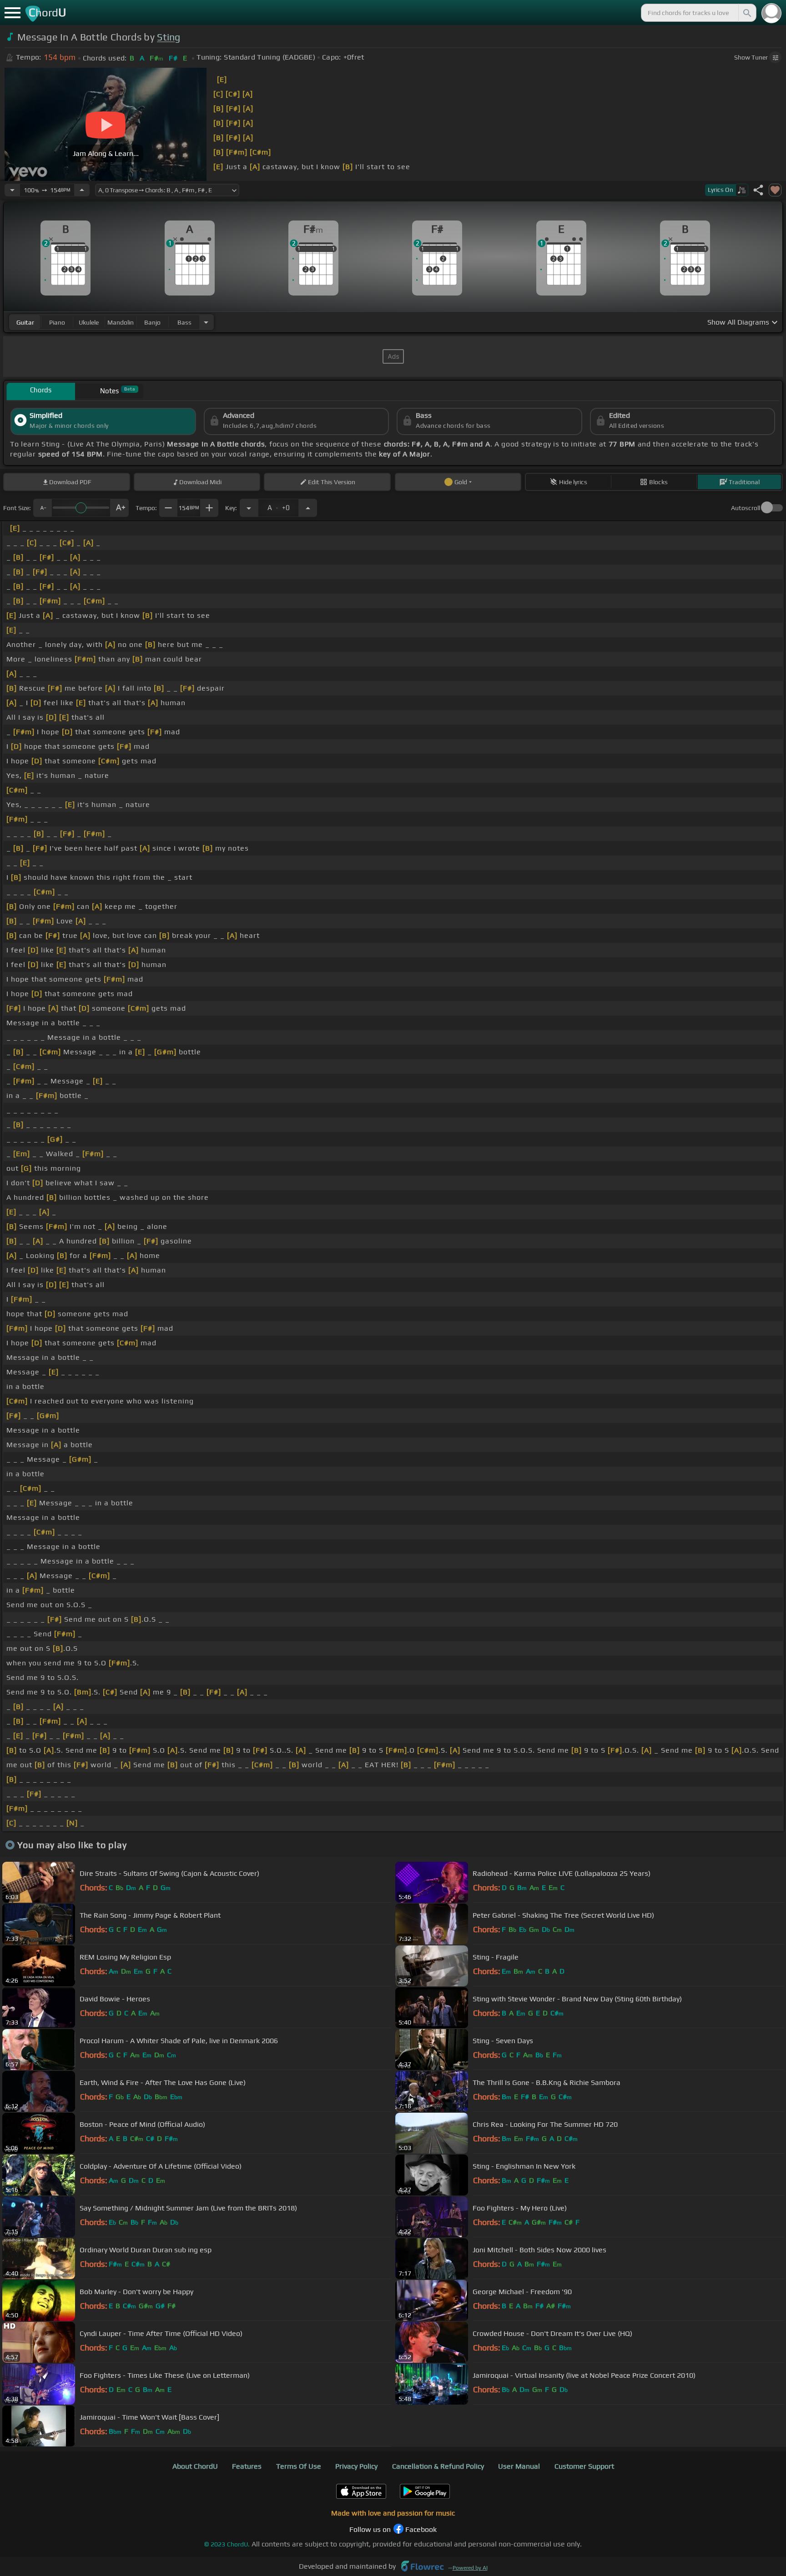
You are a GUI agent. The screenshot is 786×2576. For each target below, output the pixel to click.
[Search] (746, 13)
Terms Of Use (299, 2466)
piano (57, 322)
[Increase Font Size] (120, 508)
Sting (169, 37)
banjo (152, 322)
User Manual (519, 2466)
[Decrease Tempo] (12, 190)
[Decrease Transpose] (249, 508)
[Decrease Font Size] (42, 508)
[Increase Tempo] (82, 190)
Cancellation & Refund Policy (438, 2466)
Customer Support (584, 2466)
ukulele (89, 322)
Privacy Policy (356, 2466)
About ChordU (195, 2466)
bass (184, 322)
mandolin (121, 322)
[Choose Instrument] (206, 322)
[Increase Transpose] (308, 508)
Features (247, 2466)
